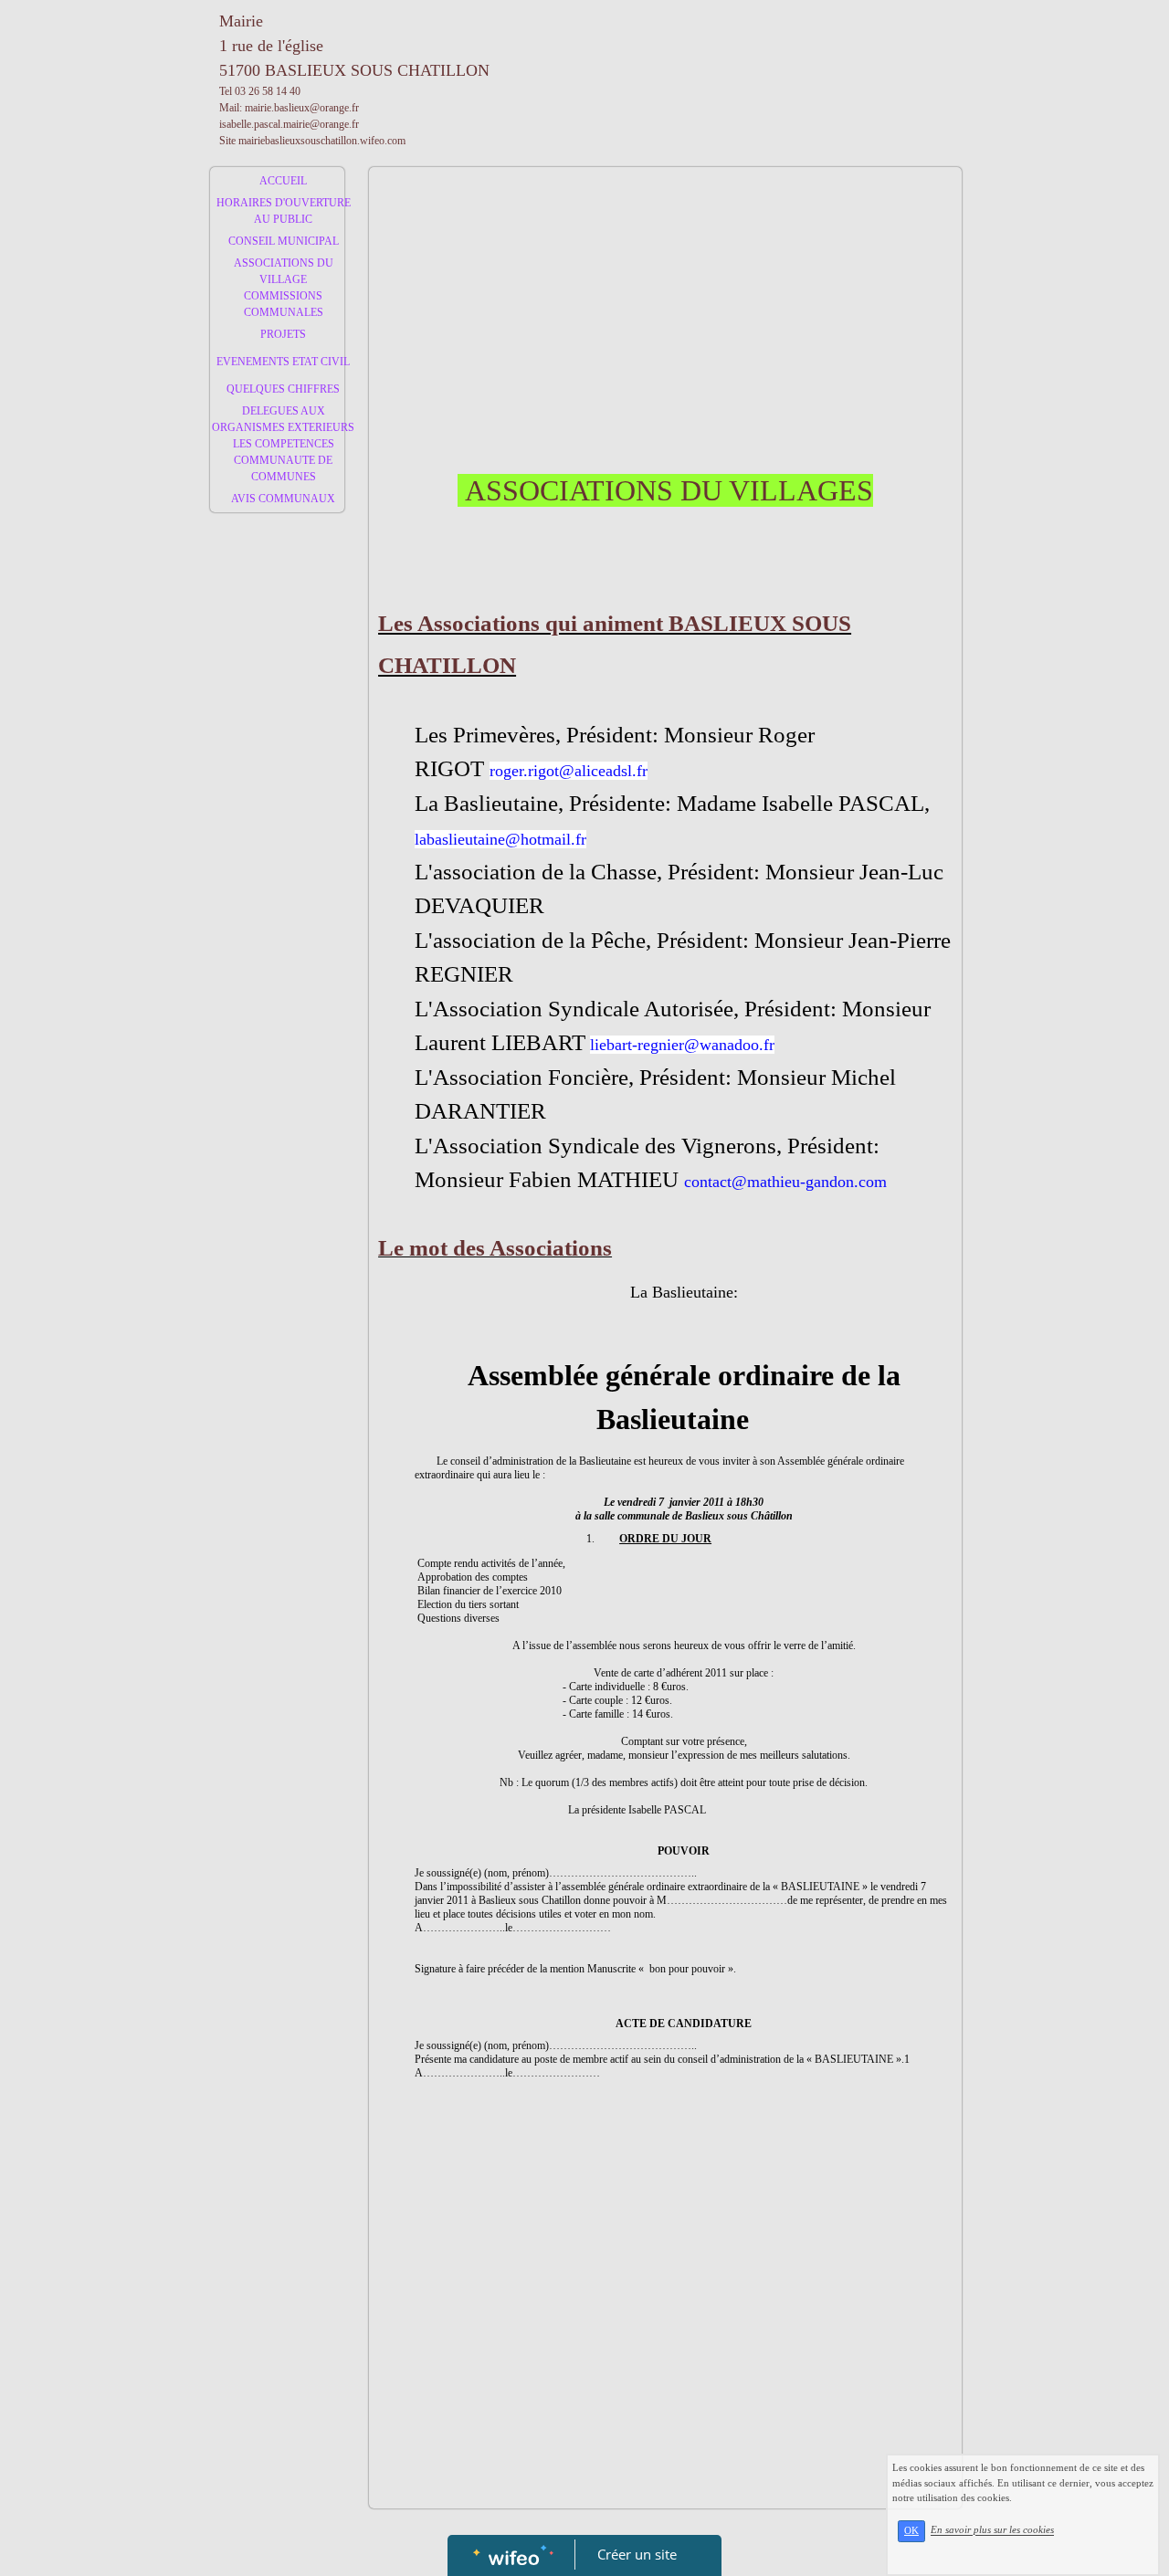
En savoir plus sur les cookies (992, 2530)
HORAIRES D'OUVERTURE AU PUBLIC (284, 211)
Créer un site (637, 2554)
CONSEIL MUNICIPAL (284, 241)
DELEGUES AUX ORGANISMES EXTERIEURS (283, 419)
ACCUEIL (283, 181)
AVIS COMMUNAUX (283, 499)
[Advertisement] (277, 887)
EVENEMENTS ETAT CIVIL (283, 362)
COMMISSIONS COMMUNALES (284, 304)
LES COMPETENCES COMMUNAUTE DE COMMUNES (284, 460)
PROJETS (283, 334)
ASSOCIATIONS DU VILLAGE (284, 271)
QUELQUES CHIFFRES (283, 389)
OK (911, 2531)
